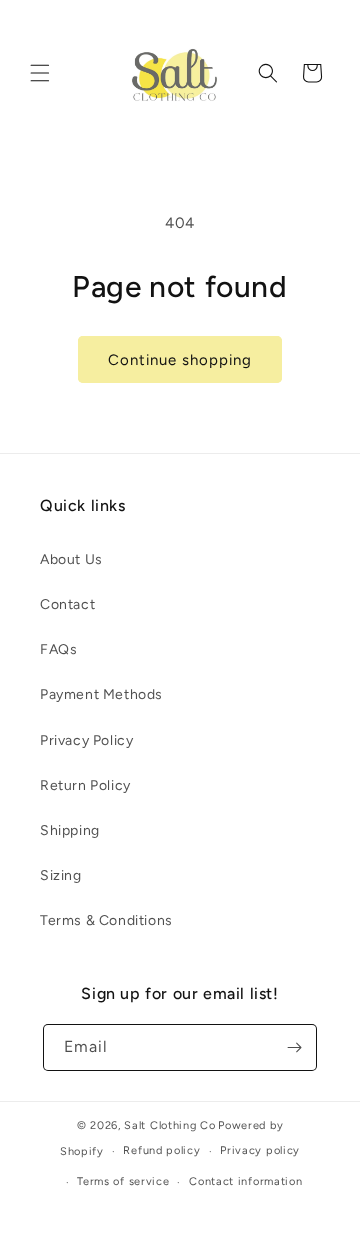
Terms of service (123, 1181)
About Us (71, 559)
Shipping (70, 830)
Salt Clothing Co (169, 1125)
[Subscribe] (294, 1047)
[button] (40, 73)
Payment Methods (101, 694)
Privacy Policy (86, 740)
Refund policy (161, 1150)
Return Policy (85, 785)
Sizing (61, 875)
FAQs (58, 649)
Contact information (245, 1181)
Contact (67, 604)
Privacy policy (260, 1150)
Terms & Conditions (106, 920)
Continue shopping (180, 360)
